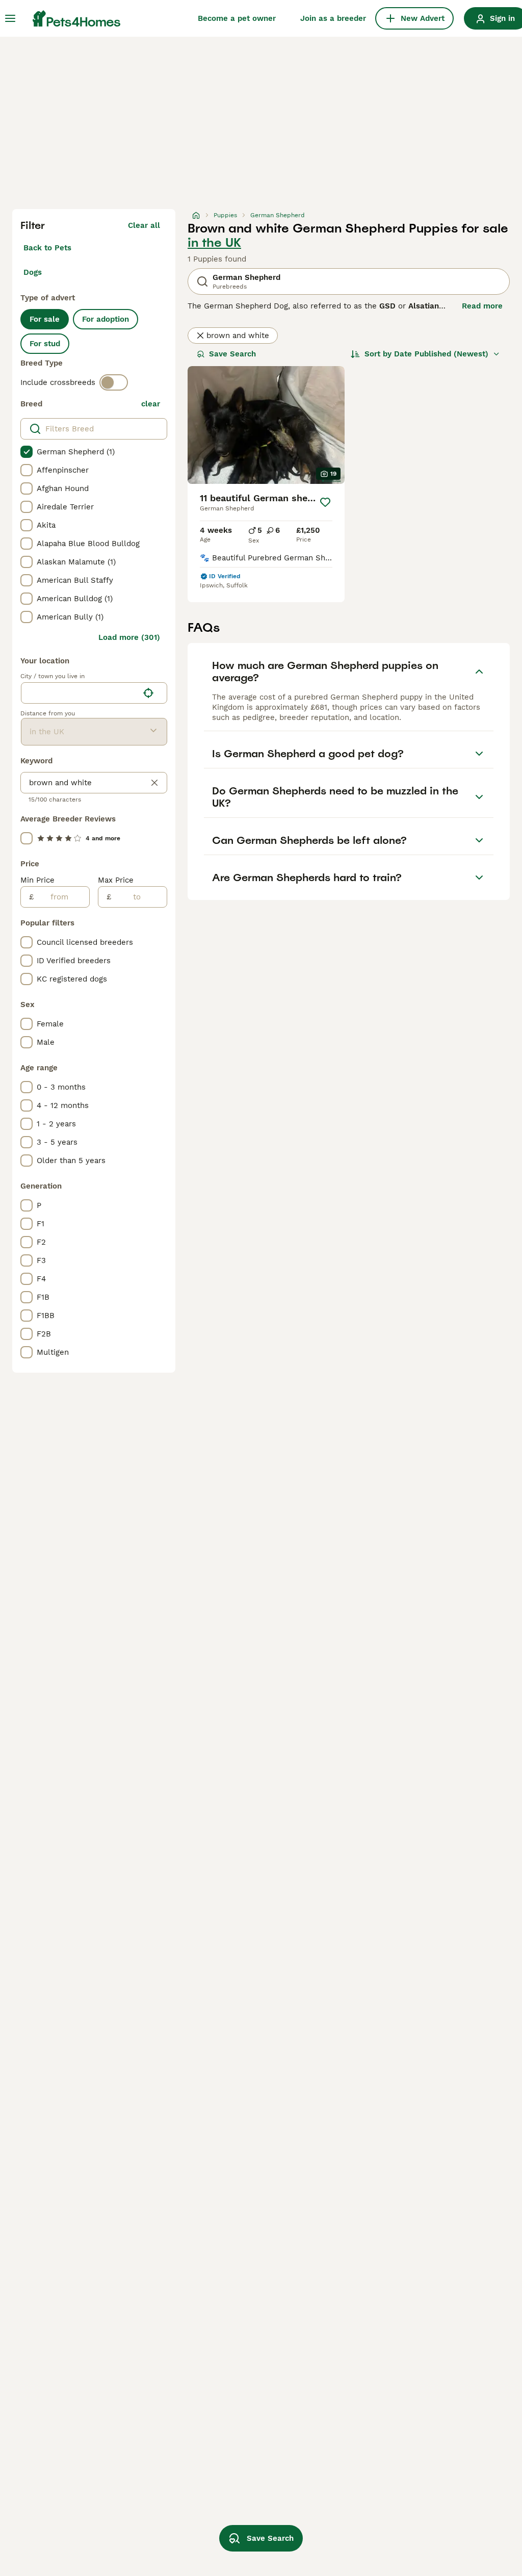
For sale (45, 319)
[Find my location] (148, 693)
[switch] (114, 382)
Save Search (232, 354)
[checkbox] (27, 452)
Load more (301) (129, 637)
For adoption (106, 319)
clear (151, 404)
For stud (45, 344)
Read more (482, 306)
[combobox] (80, 693)
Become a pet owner (237, 18)
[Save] (325, 502)
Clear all (144, 225)
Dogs (33, 272)
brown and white (238, 336)
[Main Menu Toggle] (10, 18)
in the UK (214, 243)
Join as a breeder (333, 18)
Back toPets (47, 248)
